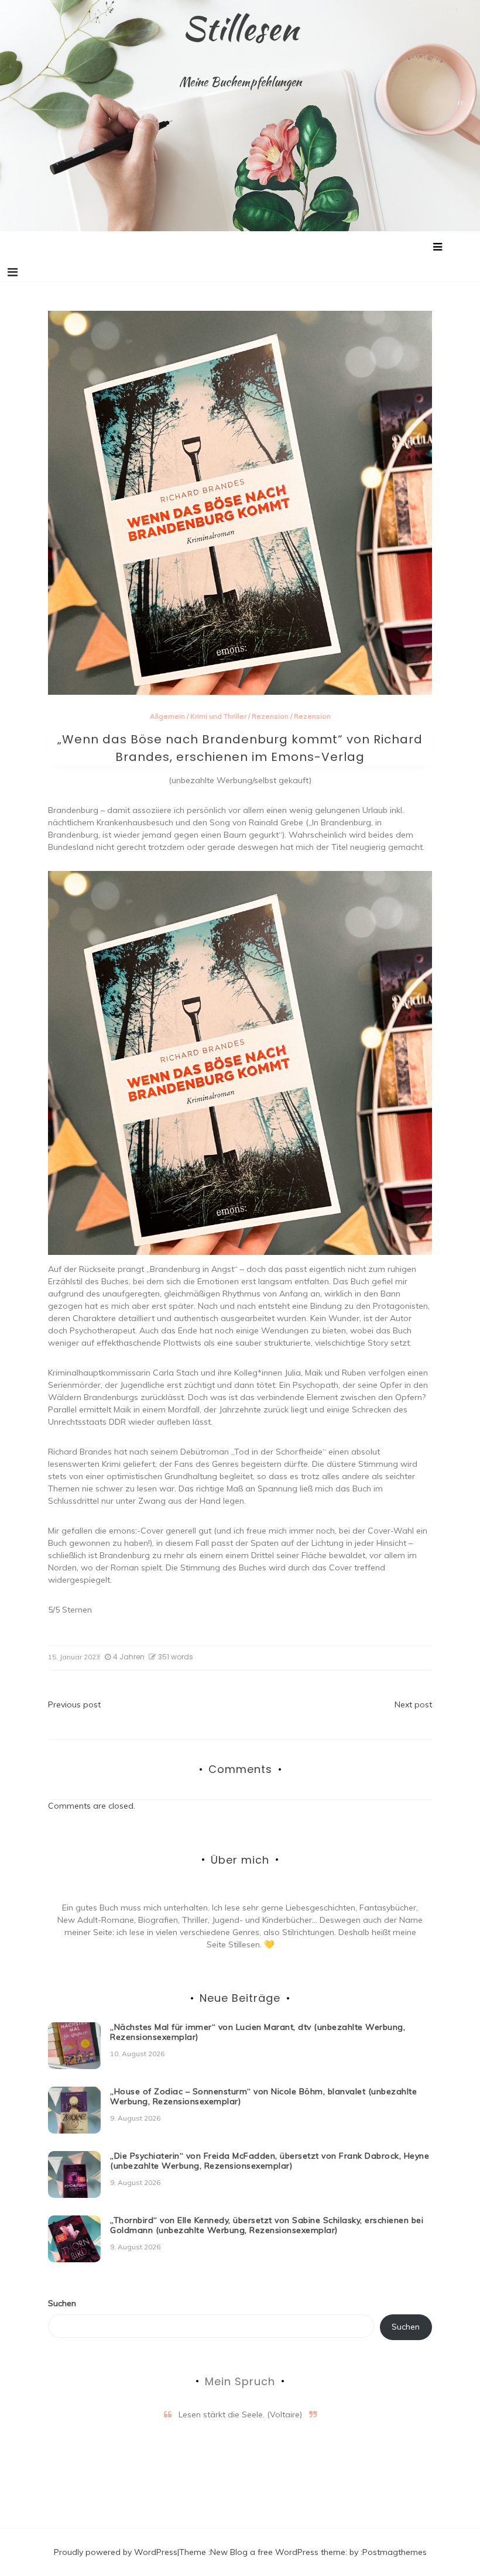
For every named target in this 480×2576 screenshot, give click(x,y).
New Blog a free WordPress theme (278, 2552)
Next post (413, 1704)
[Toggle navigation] (13, 272)
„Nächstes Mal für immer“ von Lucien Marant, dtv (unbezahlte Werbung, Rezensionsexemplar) (258, 2032)
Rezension (270, 716)
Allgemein (167, 716)
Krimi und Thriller (218, 716)
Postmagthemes (395, 2552)
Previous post (74, 1704)
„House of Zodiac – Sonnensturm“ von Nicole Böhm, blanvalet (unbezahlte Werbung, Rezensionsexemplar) (263, 2096)
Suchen (62, 2303)
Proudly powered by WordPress (116, 2552)
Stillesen (240, 28)
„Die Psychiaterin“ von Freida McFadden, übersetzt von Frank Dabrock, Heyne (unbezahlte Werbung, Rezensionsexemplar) (270, 2161)
